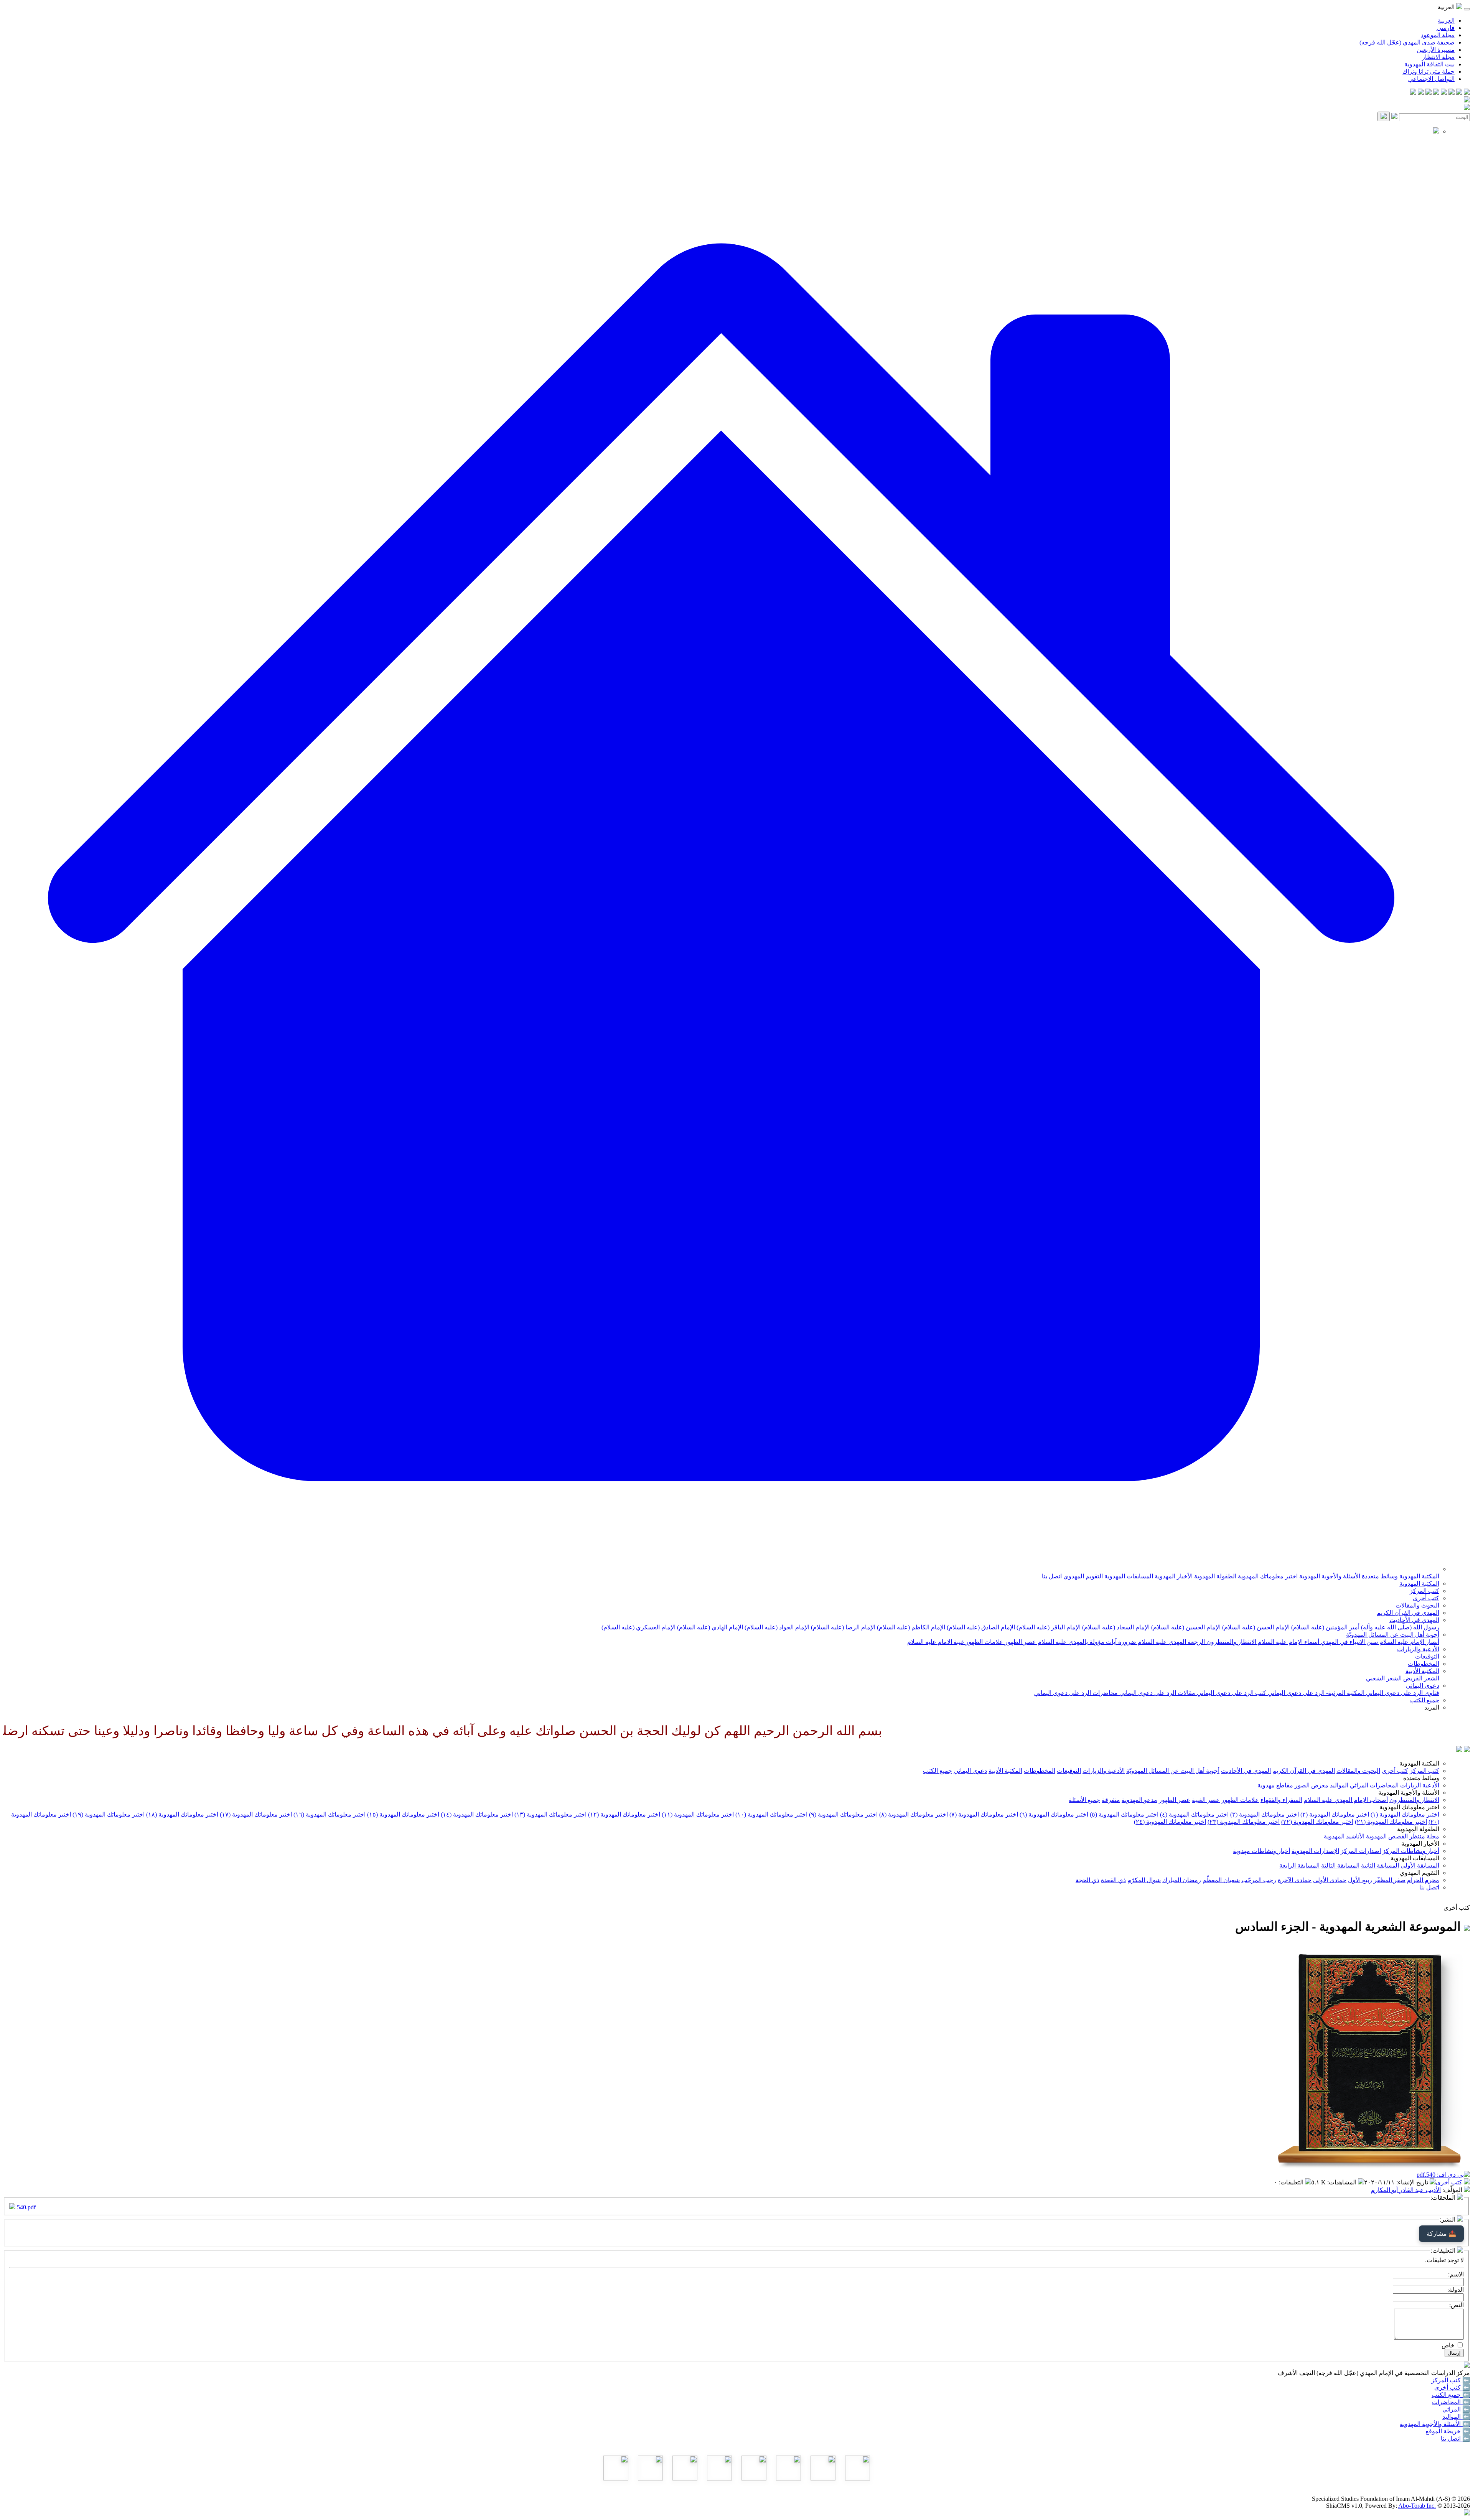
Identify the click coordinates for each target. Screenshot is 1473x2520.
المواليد (1339, 1785)
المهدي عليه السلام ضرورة (1151, 1642)
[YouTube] (1436, 93)
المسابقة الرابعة (1299, 1865)
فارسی (1446, 28)
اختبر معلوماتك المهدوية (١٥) (403, 1814)
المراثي (1359, 1785)
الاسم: (1456, 2274)
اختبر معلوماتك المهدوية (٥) (1124, 1814)
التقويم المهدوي (1082, 1576)
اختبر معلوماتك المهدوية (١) (1405, 1814)
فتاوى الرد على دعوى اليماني (1402, 1693)
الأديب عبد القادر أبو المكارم (1406, 2190)
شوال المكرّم (1144, 1880)
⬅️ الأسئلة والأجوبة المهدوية (1435, 2424)
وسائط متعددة (1379, 1576)
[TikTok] (1421, 93)
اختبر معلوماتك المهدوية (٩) (843, 1814)
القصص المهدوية (1387, 1836)
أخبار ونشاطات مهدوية (1261, 1851)
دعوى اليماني (1423, 1686)
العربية (1446, 21)
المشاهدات (1343, 2182)
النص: (1457, 2305)
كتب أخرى (1426, 1598)
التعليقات (1292, 2182)
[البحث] (1384, 116)
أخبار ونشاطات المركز (1411, 1851)
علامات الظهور (984, 1642)
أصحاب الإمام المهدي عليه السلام (1346, 1800)
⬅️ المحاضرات (1451, 2402)
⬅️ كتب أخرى (1452, 2387)
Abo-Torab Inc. (1417, 2506)
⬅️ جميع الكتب (1451, 2395)
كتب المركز (1424, 1591)
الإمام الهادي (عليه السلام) (709, 1627)
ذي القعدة (1113, 1880)
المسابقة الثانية (1380, 1865)
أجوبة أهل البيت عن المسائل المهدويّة (1393, 1635)
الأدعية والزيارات (1418, 1649)
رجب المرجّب (1259, 1880)
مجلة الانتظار (1438, 57)
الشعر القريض (1420, 1678)
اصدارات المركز (1361, 1851)
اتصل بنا (1052, 1576)
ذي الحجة (1087, 1880)
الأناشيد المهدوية (1344, 1836)
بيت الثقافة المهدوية (1429, 64)
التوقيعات (1427, 1656)
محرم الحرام (1423, 1880)
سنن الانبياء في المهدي (1349, 1642)
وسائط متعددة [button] (1421, 1778)
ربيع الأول (1360, 1880)
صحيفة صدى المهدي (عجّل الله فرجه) (1407, 42)
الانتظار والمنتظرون (1231, 1642)
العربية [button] (1447, 7)
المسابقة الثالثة (1340, 1865)
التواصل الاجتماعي (1431, 79)
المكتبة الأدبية (1422, 1671)
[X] (1452, 93)
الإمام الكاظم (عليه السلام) (910, 1627)
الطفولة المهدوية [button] (1418, 1829)
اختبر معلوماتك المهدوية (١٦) (330, 1814)
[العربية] (1459, 1750)
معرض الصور (1312, 1785)
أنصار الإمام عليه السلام (1409, 1642)
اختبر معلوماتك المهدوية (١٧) (256, 1814)
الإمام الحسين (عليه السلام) (1185, 1627)
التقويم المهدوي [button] (1419, 1873)
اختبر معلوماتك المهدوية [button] (1409, 1807)
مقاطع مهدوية (1275, 1785)
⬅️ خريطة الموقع (1448, 2431)
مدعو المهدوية (1139, 1800)
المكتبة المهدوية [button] (1419, 1763)
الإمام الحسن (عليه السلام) (1255, 1627)
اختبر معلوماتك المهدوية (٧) (984, 1814)
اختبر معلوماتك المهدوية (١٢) (624, 1814)
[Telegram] (1459, 93)
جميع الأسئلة (1084, 1800)
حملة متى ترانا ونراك (1429, 72)
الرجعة (1195, 1642)
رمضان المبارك (1182, 1880)
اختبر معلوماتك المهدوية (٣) (1265, 1814)
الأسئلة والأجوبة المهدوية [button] (1409, 1793)
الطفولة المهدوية (1214, 1576)
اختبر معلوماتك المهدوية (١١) (698, 1814)
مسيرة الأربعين (1436, 50)
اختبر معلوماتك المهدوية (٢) (1335, 1814)
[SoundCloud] (1429, 93)
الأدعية (1431, 1785)
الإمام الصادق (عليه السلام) (980, 1627)
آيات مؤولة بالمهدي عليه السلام (1076, 1642)
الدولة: (1456, 2290)
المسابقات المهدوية (1128, 1576)
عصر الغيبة (1206, 1800)
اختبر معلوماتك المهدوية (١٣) (550, 1814)
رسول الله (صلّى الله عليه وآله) (1399, 1627)
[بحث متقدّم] (1394, 117)
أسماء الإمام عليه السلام (1288, 1642)
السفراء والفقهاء (1281, 1800)
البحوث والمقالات (1417, 1605)
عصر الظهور (1020, 1642)
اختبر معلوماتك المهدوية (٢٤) (1170, 1822)
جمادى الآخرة (1295, 1880)
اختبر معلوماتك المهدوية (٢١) (1391, 1822)
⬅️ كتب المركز (1451, 2380)
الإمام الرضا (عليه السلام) (842, 1627)
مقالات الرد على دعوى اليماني (1157, 1693)
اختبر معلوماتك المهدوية (1267, 1576)
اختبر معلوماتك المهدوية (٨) (914, 1814)
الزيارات (1410, 1785)
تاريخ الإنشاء (1413, 2182)
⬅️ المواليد (1456, 2417)
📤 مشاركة (1441, 2234)
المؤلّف (1453, 2190)
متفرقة (1111, 1800)
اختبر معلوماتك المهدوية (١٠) (771, 1814)
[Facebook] (1467, 93)
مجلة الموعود (1438, 35)
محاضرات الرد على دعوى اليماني (1076, 1693)
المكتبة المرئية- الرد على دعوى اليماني (1315, 1693)
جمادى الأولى (1330, 1880)
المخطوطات (1424, 1664)
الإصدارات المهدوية (1315, 1851)
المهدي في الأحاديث (1414, 1620)
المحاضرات (1384, 1785)
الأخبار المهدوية (1173, 1576)
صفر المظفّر (1390, 1880)
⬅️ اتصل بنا (1455, 2438)
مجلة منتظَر (1424, 1836)
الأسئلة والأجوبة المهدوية (1329, 1576)
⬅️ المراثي (1456, 2409)
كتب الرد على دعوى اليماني (1231, 1693)
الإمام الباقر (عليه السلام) (1048, 1627)
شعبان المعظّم (1221, 1880)
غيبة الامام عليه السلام (936, 1642)
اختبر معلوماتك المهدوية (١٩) (109, 1814)
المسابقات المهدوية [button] (1415, 1858)
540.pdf (26, 2207)
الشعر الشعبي (1384, 1678)
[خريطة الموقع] (1413, 93)
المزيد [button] (1432, 1707)
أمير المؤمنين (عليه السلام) (1325, 1627)
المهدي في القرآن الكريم (1408, 1613)
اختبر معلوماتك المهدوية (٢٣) (1244, 1822)
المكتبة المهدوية (1419, 1576)
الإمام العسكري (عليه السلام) (638, 1627)
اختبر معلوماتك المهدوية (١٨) (182, 1814)
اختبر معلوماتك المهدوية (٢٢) (1317, 1822)
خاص (1448, 2345)
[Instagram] (1444, 93)
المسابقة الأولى (1420, 1865)
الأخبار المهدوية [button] (1420, 1844)
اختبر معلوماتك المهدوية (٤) (1194, 1814)
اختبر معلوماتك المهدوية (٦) (1054, 1814)
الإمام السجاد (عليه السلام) (1115, 1627)
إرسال (1454, 2353)
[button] (721, 1569)
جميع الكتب (1425, 1700)
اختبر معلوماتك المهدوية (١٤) (477, 1814)
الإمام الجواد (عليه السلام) (776, 1627)
